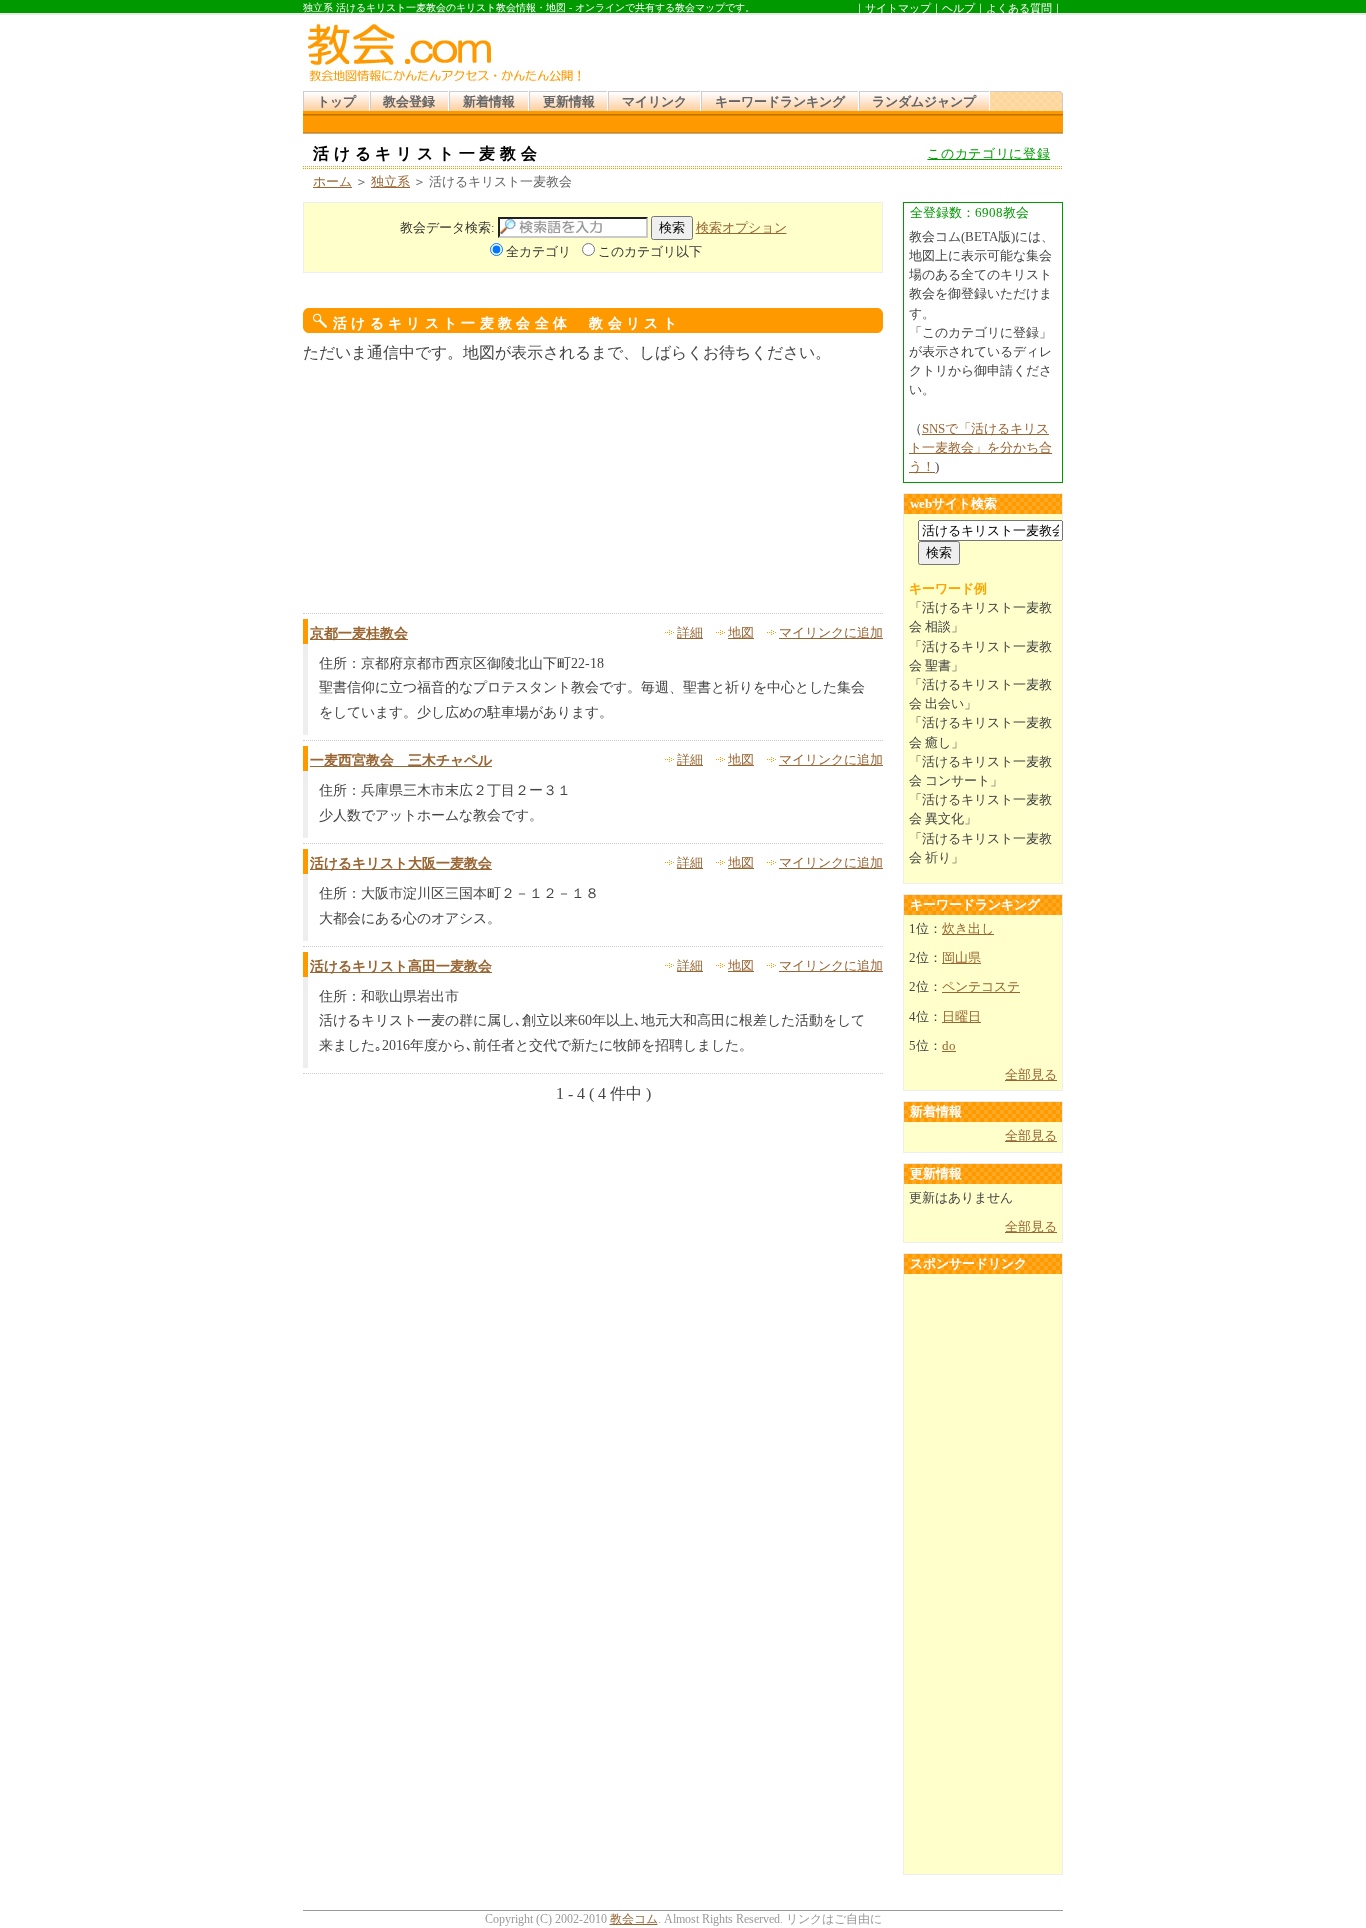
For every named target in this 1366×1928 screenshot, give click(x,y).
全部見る (1031, 1075)
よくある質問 (1019, 8)
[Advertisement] (827, 49)
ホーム (332, 182)
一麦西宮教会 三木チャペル (401, 760)
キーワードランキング (780, 102)
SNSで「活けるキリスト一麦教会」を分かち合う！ (980, 448)
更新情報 (569, 102)
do (949, 1046)
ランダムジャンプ (924, 102)
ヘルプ (958, 8)
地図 (741, 633)
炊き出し (968, 929)
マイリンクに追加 (831, 633)
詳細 (690, 633)
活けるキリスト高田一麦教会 (401, 966)
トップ (336, 102)
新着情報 (489, 102)
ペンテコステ (981, 987)
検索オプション (741, 228)
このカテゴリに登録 (988, 154)
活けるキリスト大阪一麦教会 (401, 863)
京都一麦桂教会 (359, 633)
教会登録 (409, 102)
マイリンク (654, 102)
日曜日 (961, 1017)
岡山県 (961, 958)
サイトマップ (898, 8)
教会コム (634, 1919)
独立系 (390, 182)
